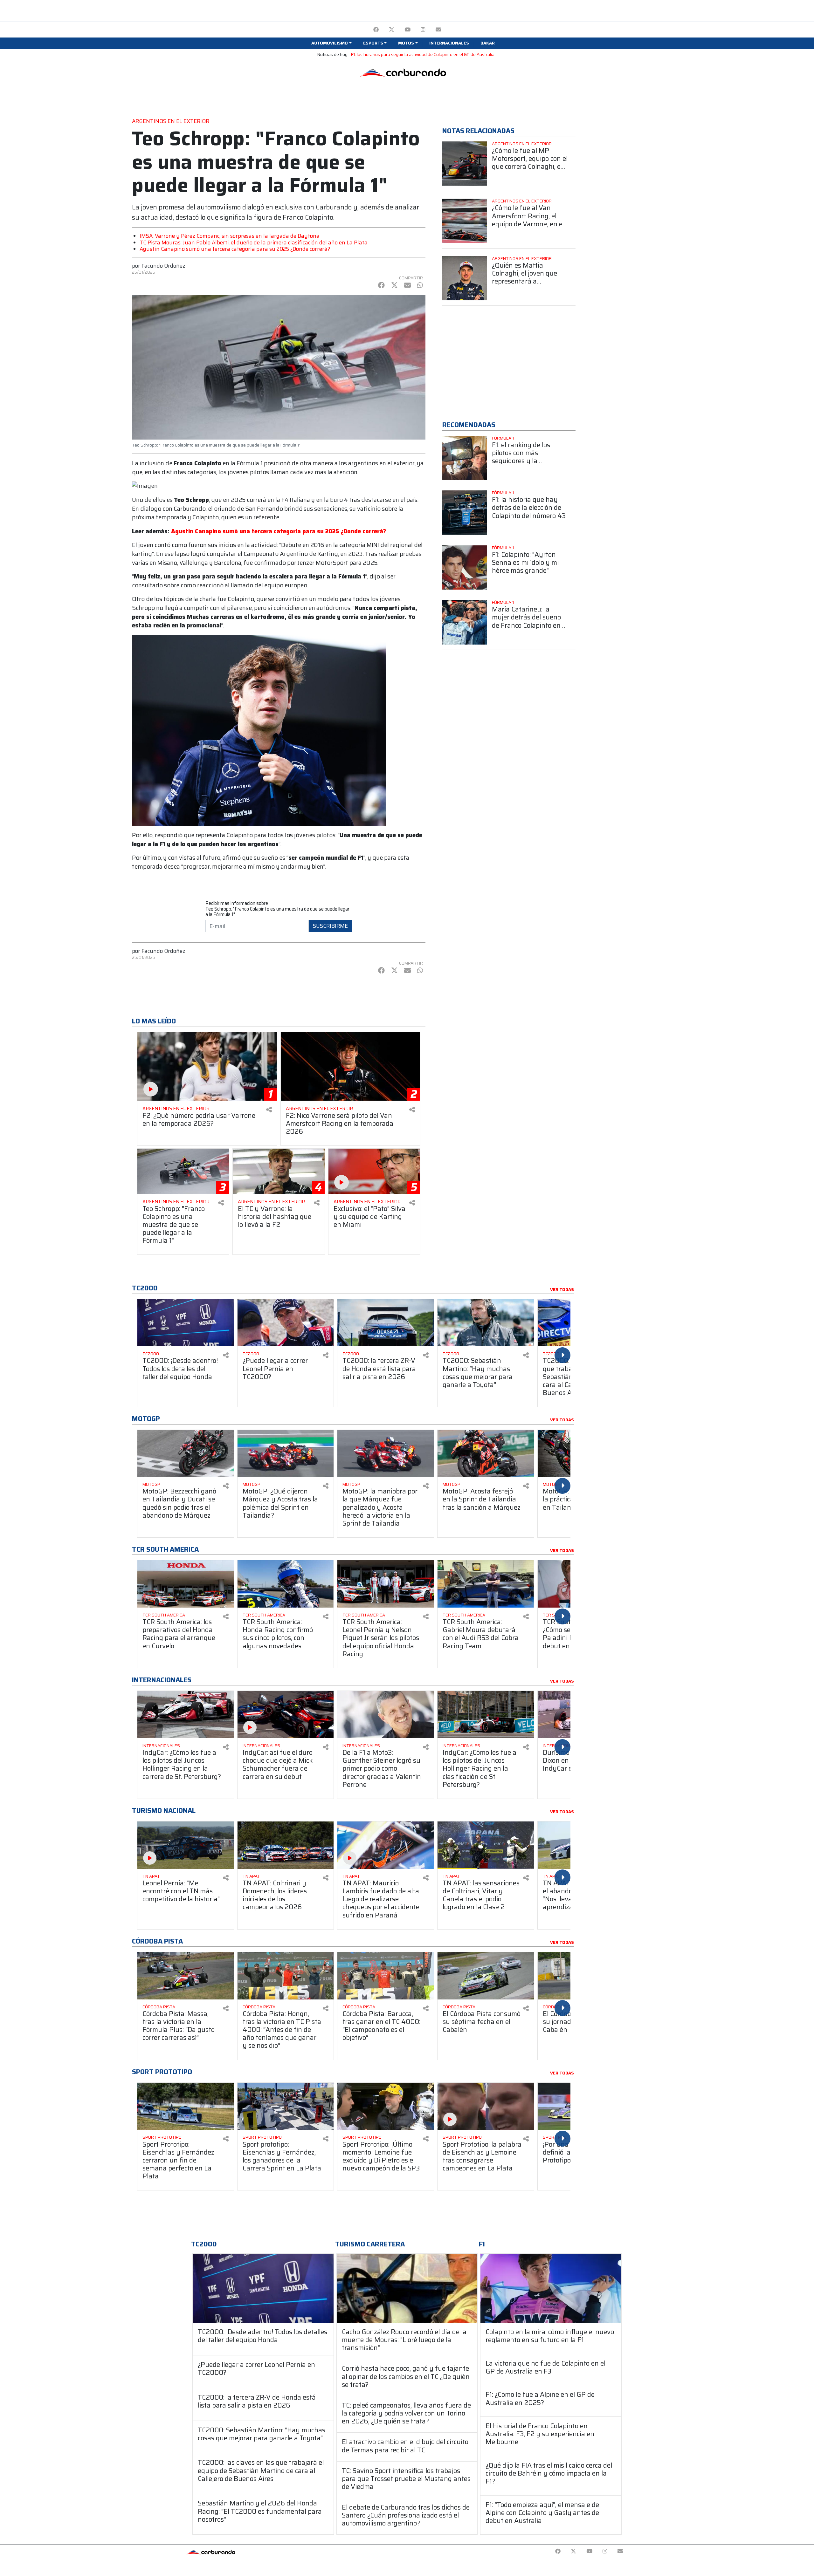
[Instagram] (423, 30)
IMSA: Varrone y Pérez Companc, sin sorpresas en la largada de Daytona (230, 236)
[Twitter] (392, 30)
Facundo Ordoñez (163, 266)
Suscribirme (330, 926)
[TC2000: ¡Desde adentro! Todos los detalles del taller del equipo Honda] (263, 2288)
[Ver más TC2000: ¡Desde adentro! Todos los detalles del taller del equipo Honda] (186, 1323)
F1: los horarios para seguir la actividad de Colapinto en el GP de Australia (423, 55)
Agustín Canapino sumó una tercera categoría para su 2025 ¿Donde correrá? (235, 249)
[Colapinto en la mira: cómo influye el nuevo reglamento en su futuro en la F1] (551, 2288)
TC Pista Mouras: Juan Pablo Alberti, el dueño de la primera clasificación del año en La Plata (254, 243)
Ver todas (562, 1290)
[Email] (438, 30)
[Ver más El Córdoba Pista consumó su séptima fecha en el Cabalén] (486, 1976)
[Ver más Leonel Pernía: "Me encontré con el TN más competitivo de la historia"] (186, 1845)
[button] (331, 43)
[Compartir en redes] (269, 1110)
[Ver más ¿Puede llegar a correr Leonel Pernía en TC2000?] (286, 1323)
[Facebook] (376, 30)
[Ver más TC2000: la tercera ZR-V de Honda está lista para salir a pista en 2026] (386, 1323)
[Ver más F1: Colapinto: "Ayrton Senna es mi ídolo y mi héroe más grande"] (465, 568)
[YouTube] (407, 30)
